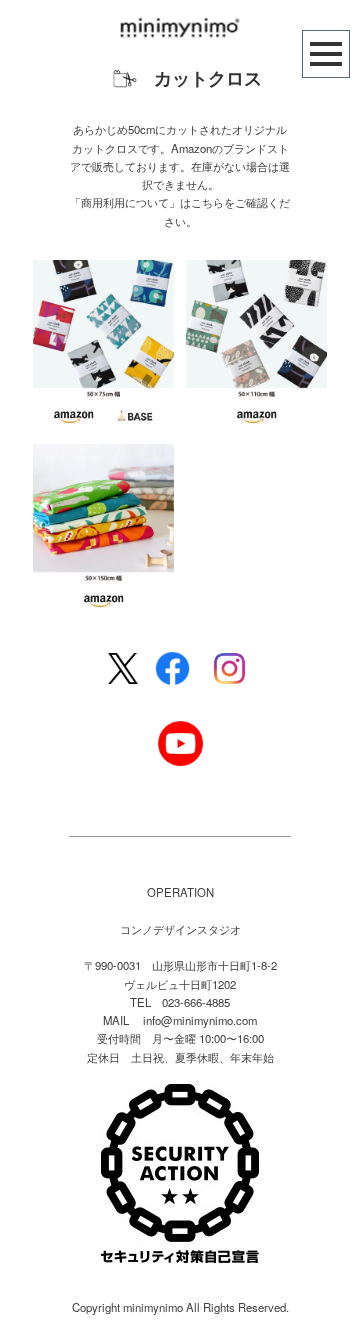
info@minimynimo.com (200, 1020)
